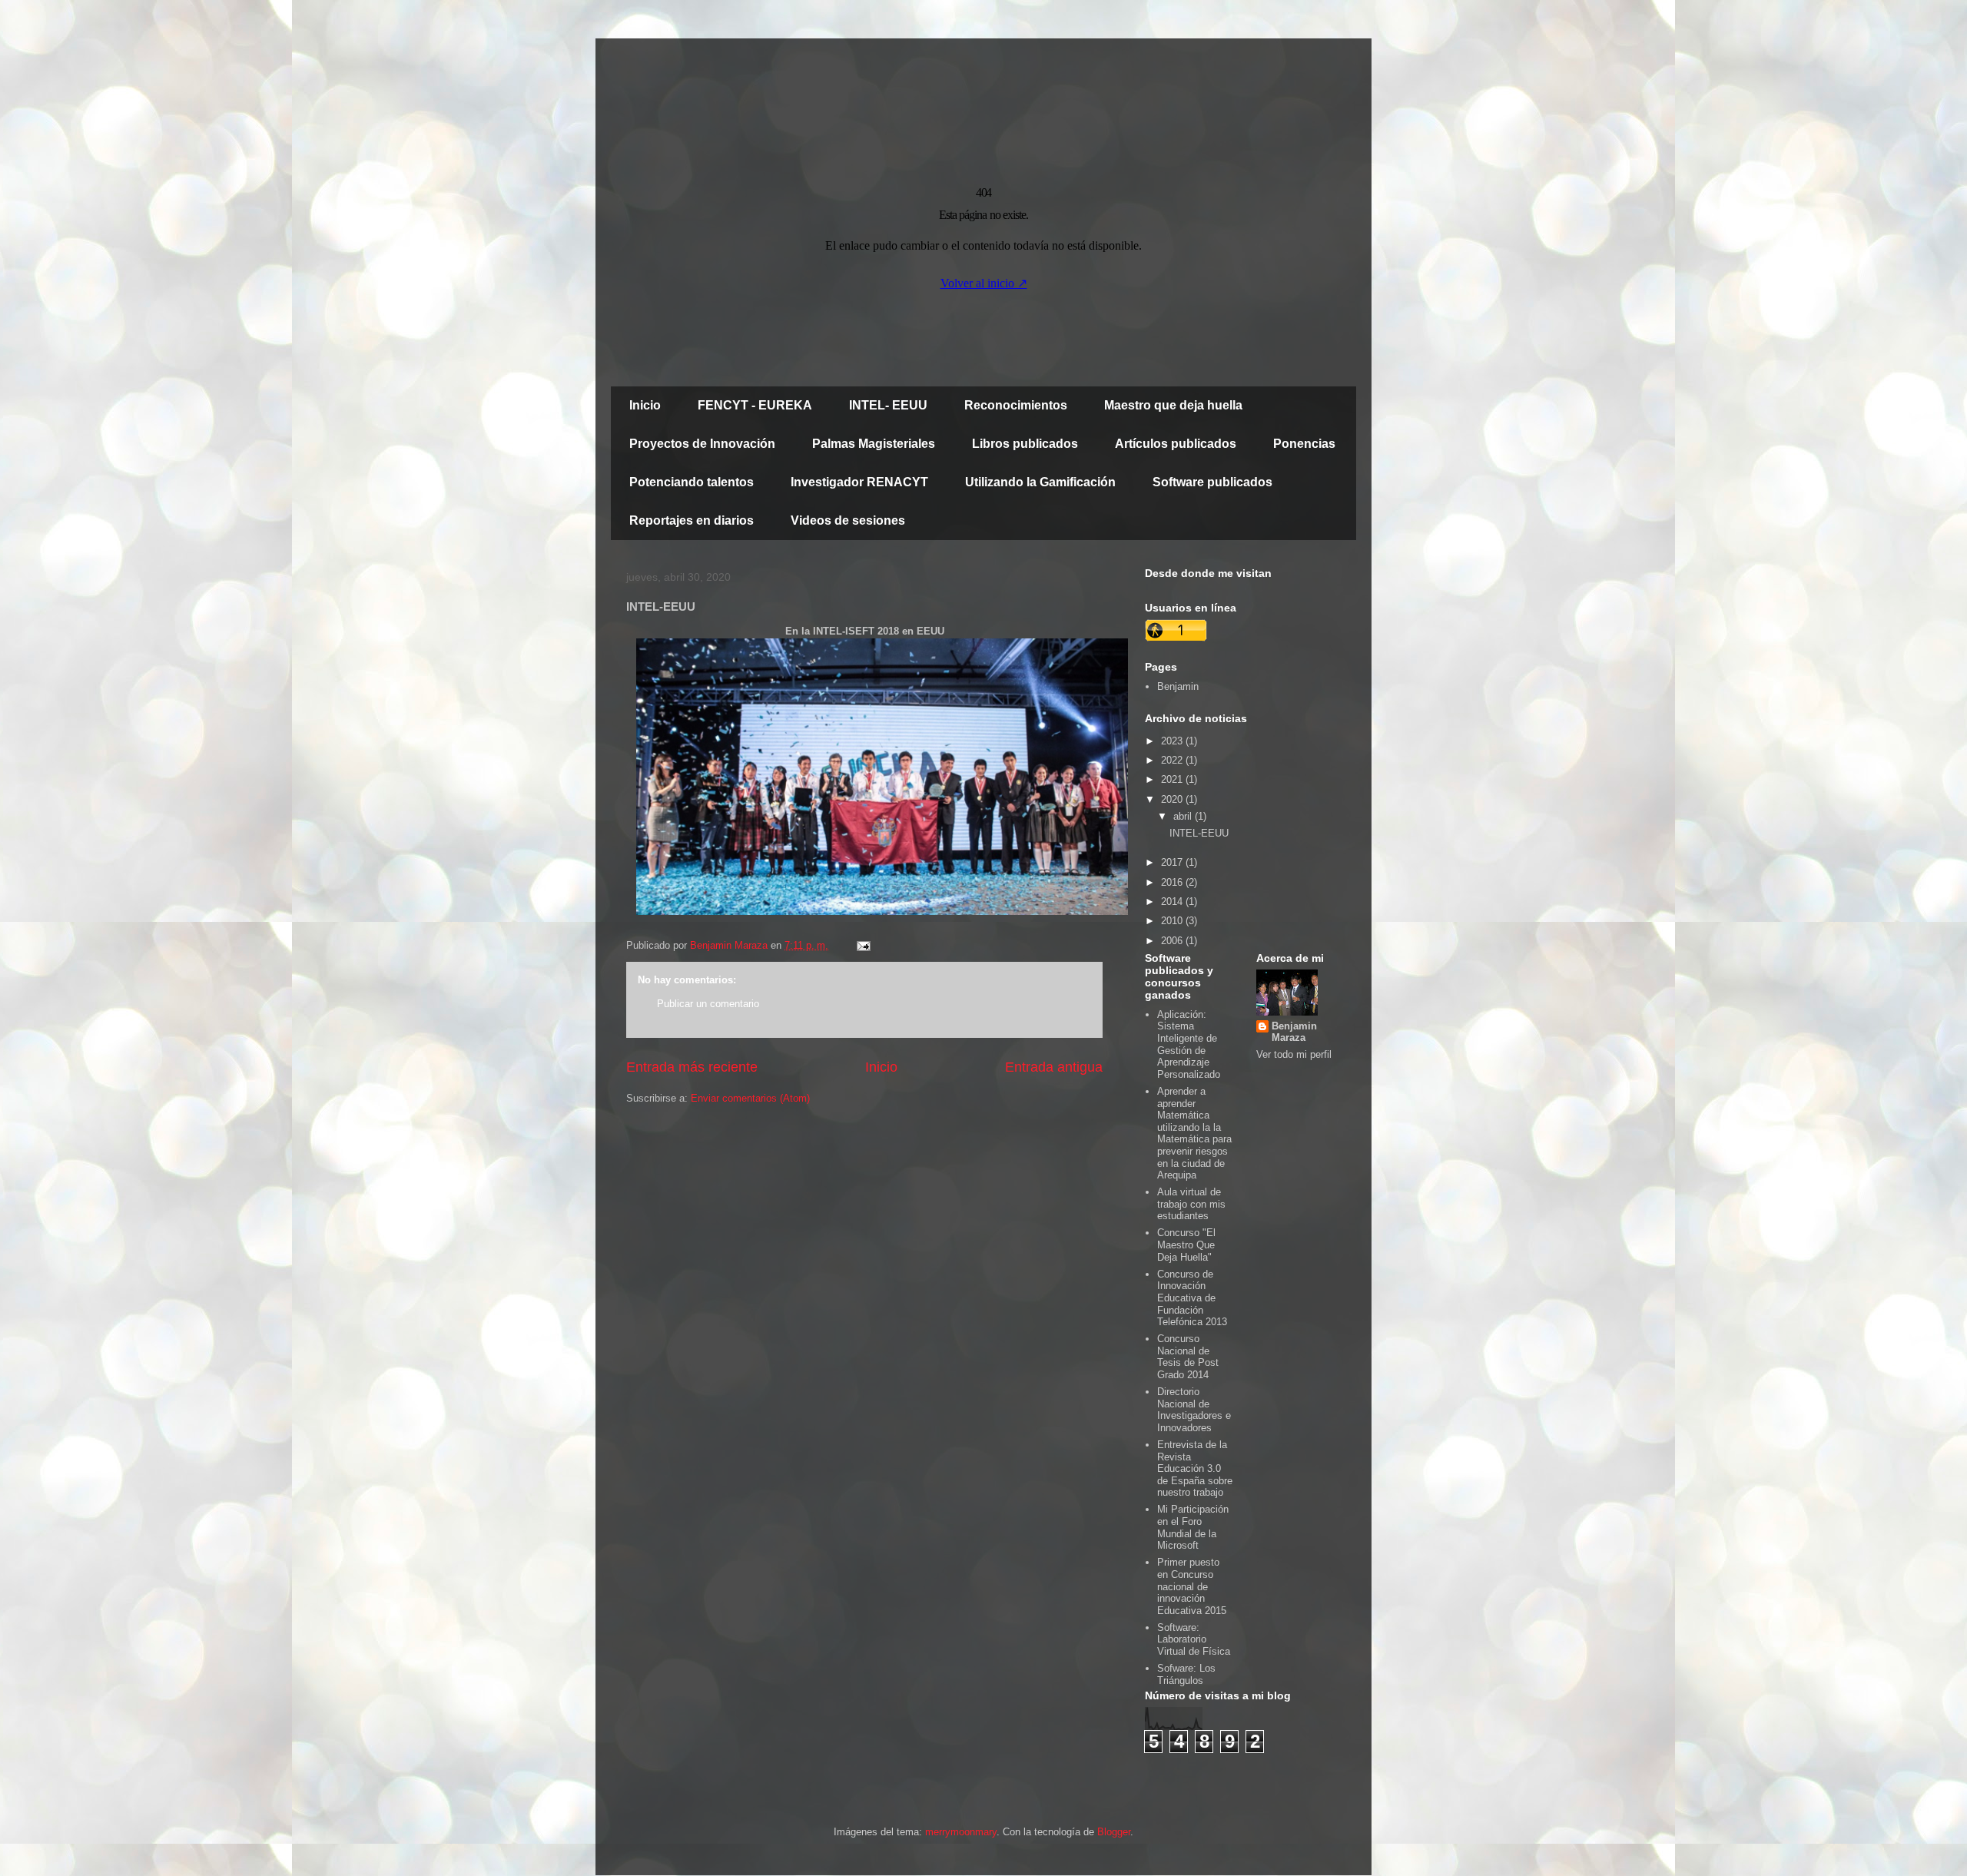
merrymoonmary (961, 1832)
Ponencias (1304, 444)
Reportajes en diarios (692, 520)
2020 (1173, 799)
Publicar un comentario (708, 1004)
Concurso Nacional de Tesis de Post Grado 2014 (1188, 1357)
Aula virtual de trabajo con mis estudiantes (1191, 1204)
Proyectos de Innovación (702, 444)
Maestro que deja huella (1173, 405)
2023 (1173, 741)
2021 (1173, 779)
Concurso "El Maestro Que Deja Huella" (1186, 1245)
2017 (1173, 862)
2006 (1173, 941)
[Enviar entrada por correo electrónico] (862, 945)
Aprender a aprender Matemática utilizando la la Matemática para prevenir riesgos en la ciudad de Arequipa (1194, 1133)
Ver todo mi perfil (1294, 1054)
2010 (1173, 921)
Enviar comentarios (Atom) (750, 1098)
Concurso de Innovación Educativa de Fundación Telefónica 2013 (1192, 1298)
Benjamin (1178, 686)
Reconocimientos (1016, 405)
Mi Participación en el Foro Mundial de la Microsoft (1193, 1527)
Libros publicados (1025, 444)
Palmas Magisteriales (874, 444)
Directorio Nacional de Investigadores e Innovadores (1194, 1410)
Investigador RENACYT (859, 482)
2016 (1173, 882)
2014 (1173, 902)
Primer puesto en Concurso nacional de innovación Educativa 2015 (1192, 1586)
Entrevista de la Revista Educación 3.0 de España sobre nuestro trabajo (1195, 1468)
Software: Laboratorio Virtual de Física (1194, 1639)
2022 (1173, 760)
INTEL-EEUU (1199, 833)
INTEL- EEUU (888, 405)
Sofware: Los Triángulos (1186, 1674)
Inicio (645, 405)
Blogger (1114, 1832)
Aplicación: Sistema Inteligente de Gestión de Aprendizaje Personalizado (1189, 1044)
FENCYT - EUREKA (755, 405)
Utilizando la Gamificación (1040, 482)
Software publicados (1212, 482)
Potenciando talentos (692, 482)
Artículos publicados (1176, 444)
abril (1184, 816)
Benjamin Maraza (1294, 1032)
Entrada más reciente (692, 1067)
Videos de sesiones (848, 520)
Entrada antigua (1054, 1067)
